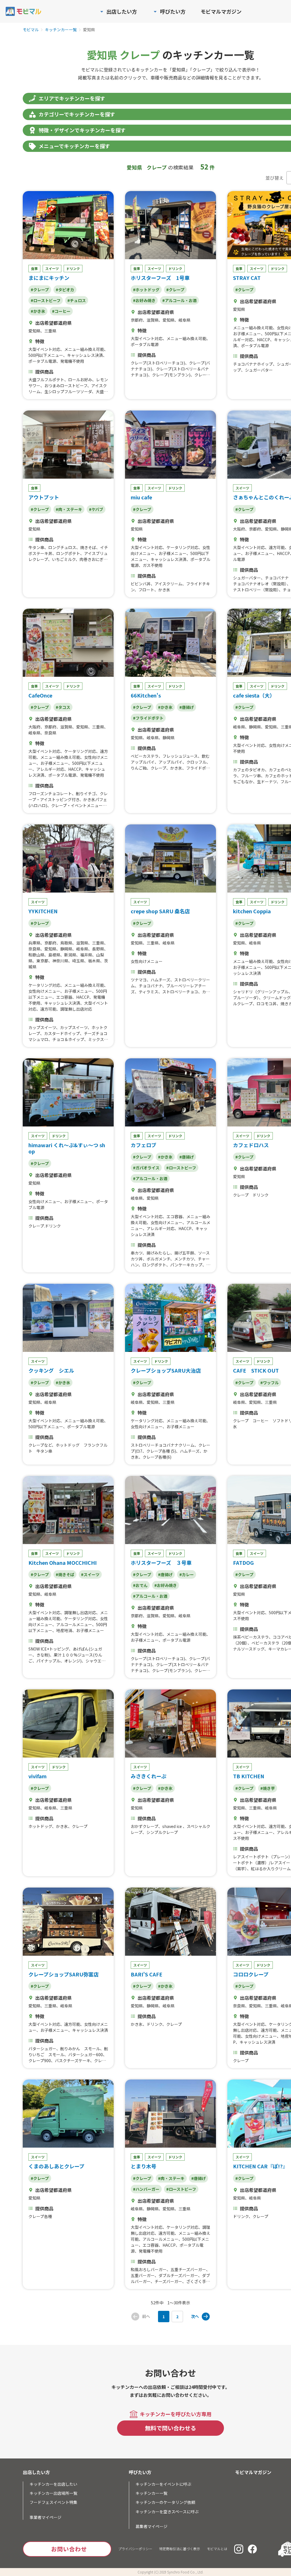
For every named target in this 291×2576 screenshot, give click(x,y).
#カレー (187, 1574)
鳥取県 (66, 943)
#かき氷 (38, 311)
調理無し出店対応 (76, 1009)
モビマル (31, 30)
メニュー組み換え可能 (84, 349)
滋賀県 (153, 320)
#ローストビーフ (46, 300)
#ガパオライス (146, 1168)
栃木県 (94, 961)
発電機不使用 (72, 361)
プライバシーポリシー (135, 2549)
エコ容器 (64, 997)
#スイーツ (90, 1574)
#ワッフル (270, 1383)
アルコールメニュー (74, 1624)
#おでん (140, 1585)
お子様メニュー (247, 334)
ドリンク (73, 268)
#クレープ (40, 290)
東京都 (42, 961)
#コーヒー (61, 311)
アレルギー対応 (50, 769)
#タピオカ (65, 290)
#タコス (63, 707)
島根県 (54, 955)
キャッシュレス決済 (85, 355)
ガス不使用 (153, 565)
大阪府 (239, 529)
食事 (34, 268)
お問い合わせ (69, 2549)
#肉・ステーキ (69, 509)
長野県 (98, 949)
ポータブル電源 (42, 361)
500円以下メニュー (46, 355)
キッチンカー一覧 (61, 30)
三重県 (50, 331)
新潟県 (70, 955)
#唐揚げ (187, 707)
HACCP (263, 340)
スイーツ (52, 268)
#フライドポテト (148, 718)
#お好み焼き (144, 300)
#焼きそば (65, 1574)
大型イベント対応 (44, 349)
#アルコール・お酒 (179, 300)
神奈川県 (60, 961)
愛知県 (34, 331)
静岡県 (169, 738)
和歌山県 (36, 955)
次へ (195, 2316)
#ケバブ (96, 509)
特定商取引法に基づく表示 (180, 2549)
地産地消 (64, 1630)
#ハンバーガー (146, 2189)
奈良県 (50, 733)
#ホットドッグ (146, 290)
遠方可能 (277, 547)
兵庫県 (34, 943)
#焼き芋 (268, 1788)
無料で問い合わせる (171, 2428)
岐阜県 (184, 320)
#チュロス (77, 300)
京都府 (137, 320)
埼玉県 (78, 961)
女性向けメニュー (44, 991)
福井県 (86, 955)
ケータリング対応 (182, 547)
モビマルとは (217, 2549)
